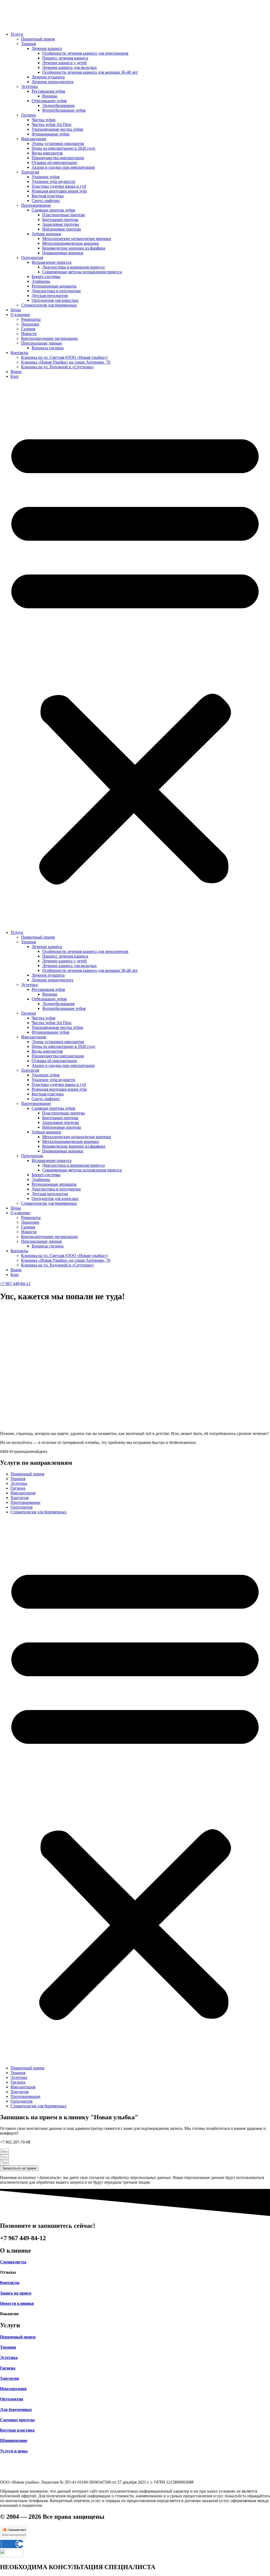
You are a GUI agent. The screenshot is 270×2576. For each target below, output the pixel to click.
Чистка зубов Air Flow (52, 124)
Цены (16, 310)
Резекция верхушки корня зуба (59, 191)
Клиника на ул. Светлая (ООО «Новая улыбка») (64, 357)
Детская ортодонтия (50, 296)
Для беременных (16, 2410)
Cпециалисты (13, 2262)
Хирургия (30, 172)
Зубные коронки (46, 234)
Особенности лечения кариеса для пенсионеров (85, 53)
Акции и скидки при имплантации (63, 167)
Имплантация (33, 139)
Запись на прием (16, 2293)
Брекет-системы (46, 277)
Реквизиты (31, 319)
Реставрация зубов (48, 91)
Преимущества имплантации (58, 158)
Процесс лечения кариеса (65, 58)
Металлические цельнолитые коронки (77, 239)
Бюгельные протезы (60, 220)
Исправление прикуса (52, 262)
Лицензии (30, 324)
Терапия (28, 44)
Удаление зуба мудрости (53, 182)
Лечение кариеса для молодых (69, 67)
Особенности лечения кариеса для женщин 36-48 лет (90, 72)
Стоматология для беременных (49, 305)
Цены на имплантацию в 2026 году (64, 148)
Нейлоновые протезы (62, 229)
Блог (15, 376)
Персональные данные (42, 343)
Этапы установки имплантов (58, 143)
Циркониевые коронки (63, 253)
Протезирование (36, 205)
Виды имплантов (47, 153)
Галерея (28, 329)
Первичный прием (38, 39)
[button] (135, 654)
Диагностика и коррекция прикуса (73, 267)
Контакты (19, 353)
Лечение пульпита (48, 77)
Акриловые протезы (61, 224)
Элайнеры (41, 281)
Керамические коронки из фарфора (74, 248)
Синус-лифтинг (46, 201)
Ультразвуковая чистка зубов (57, 129)
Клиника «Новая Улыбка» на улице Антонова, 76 (66, 362)
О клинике (20, 315)
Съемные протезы (17, 2420)
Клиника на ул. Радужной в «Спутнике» (58, 367)
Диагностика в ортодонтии (56, 291)
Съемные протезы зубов (53, 210)
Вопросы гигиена (48, 348)
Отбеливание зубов (49, 101)
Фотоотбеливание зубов (64, 110)
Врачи (16, 372)
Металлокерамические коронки (71, 243)
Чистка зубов (44, 120)
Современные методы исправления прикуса (82, 272)
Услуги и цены (14, 2451)
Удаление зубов (46, 177)
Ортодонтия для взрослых (55, 300)
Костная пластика (48, 196)
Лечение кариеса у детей (64, 63)
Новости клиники (17, 2303)
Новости (29, 334)
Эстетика (29, 86)
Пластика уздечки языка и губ (59, 186)
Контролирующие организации (49, 338)
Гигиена (28, 115)
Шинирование (14, 2440)
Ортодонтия (32, 258)
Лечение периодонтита (52, 82)
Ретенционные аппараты (54, 286)
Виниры (50, 96)
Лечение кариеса (47, 48)
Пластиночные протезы (64, 215)
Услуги (17, 34)
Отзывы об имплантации (54, 163)
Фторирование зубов (50, 134)
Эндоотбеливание (58, 105)
